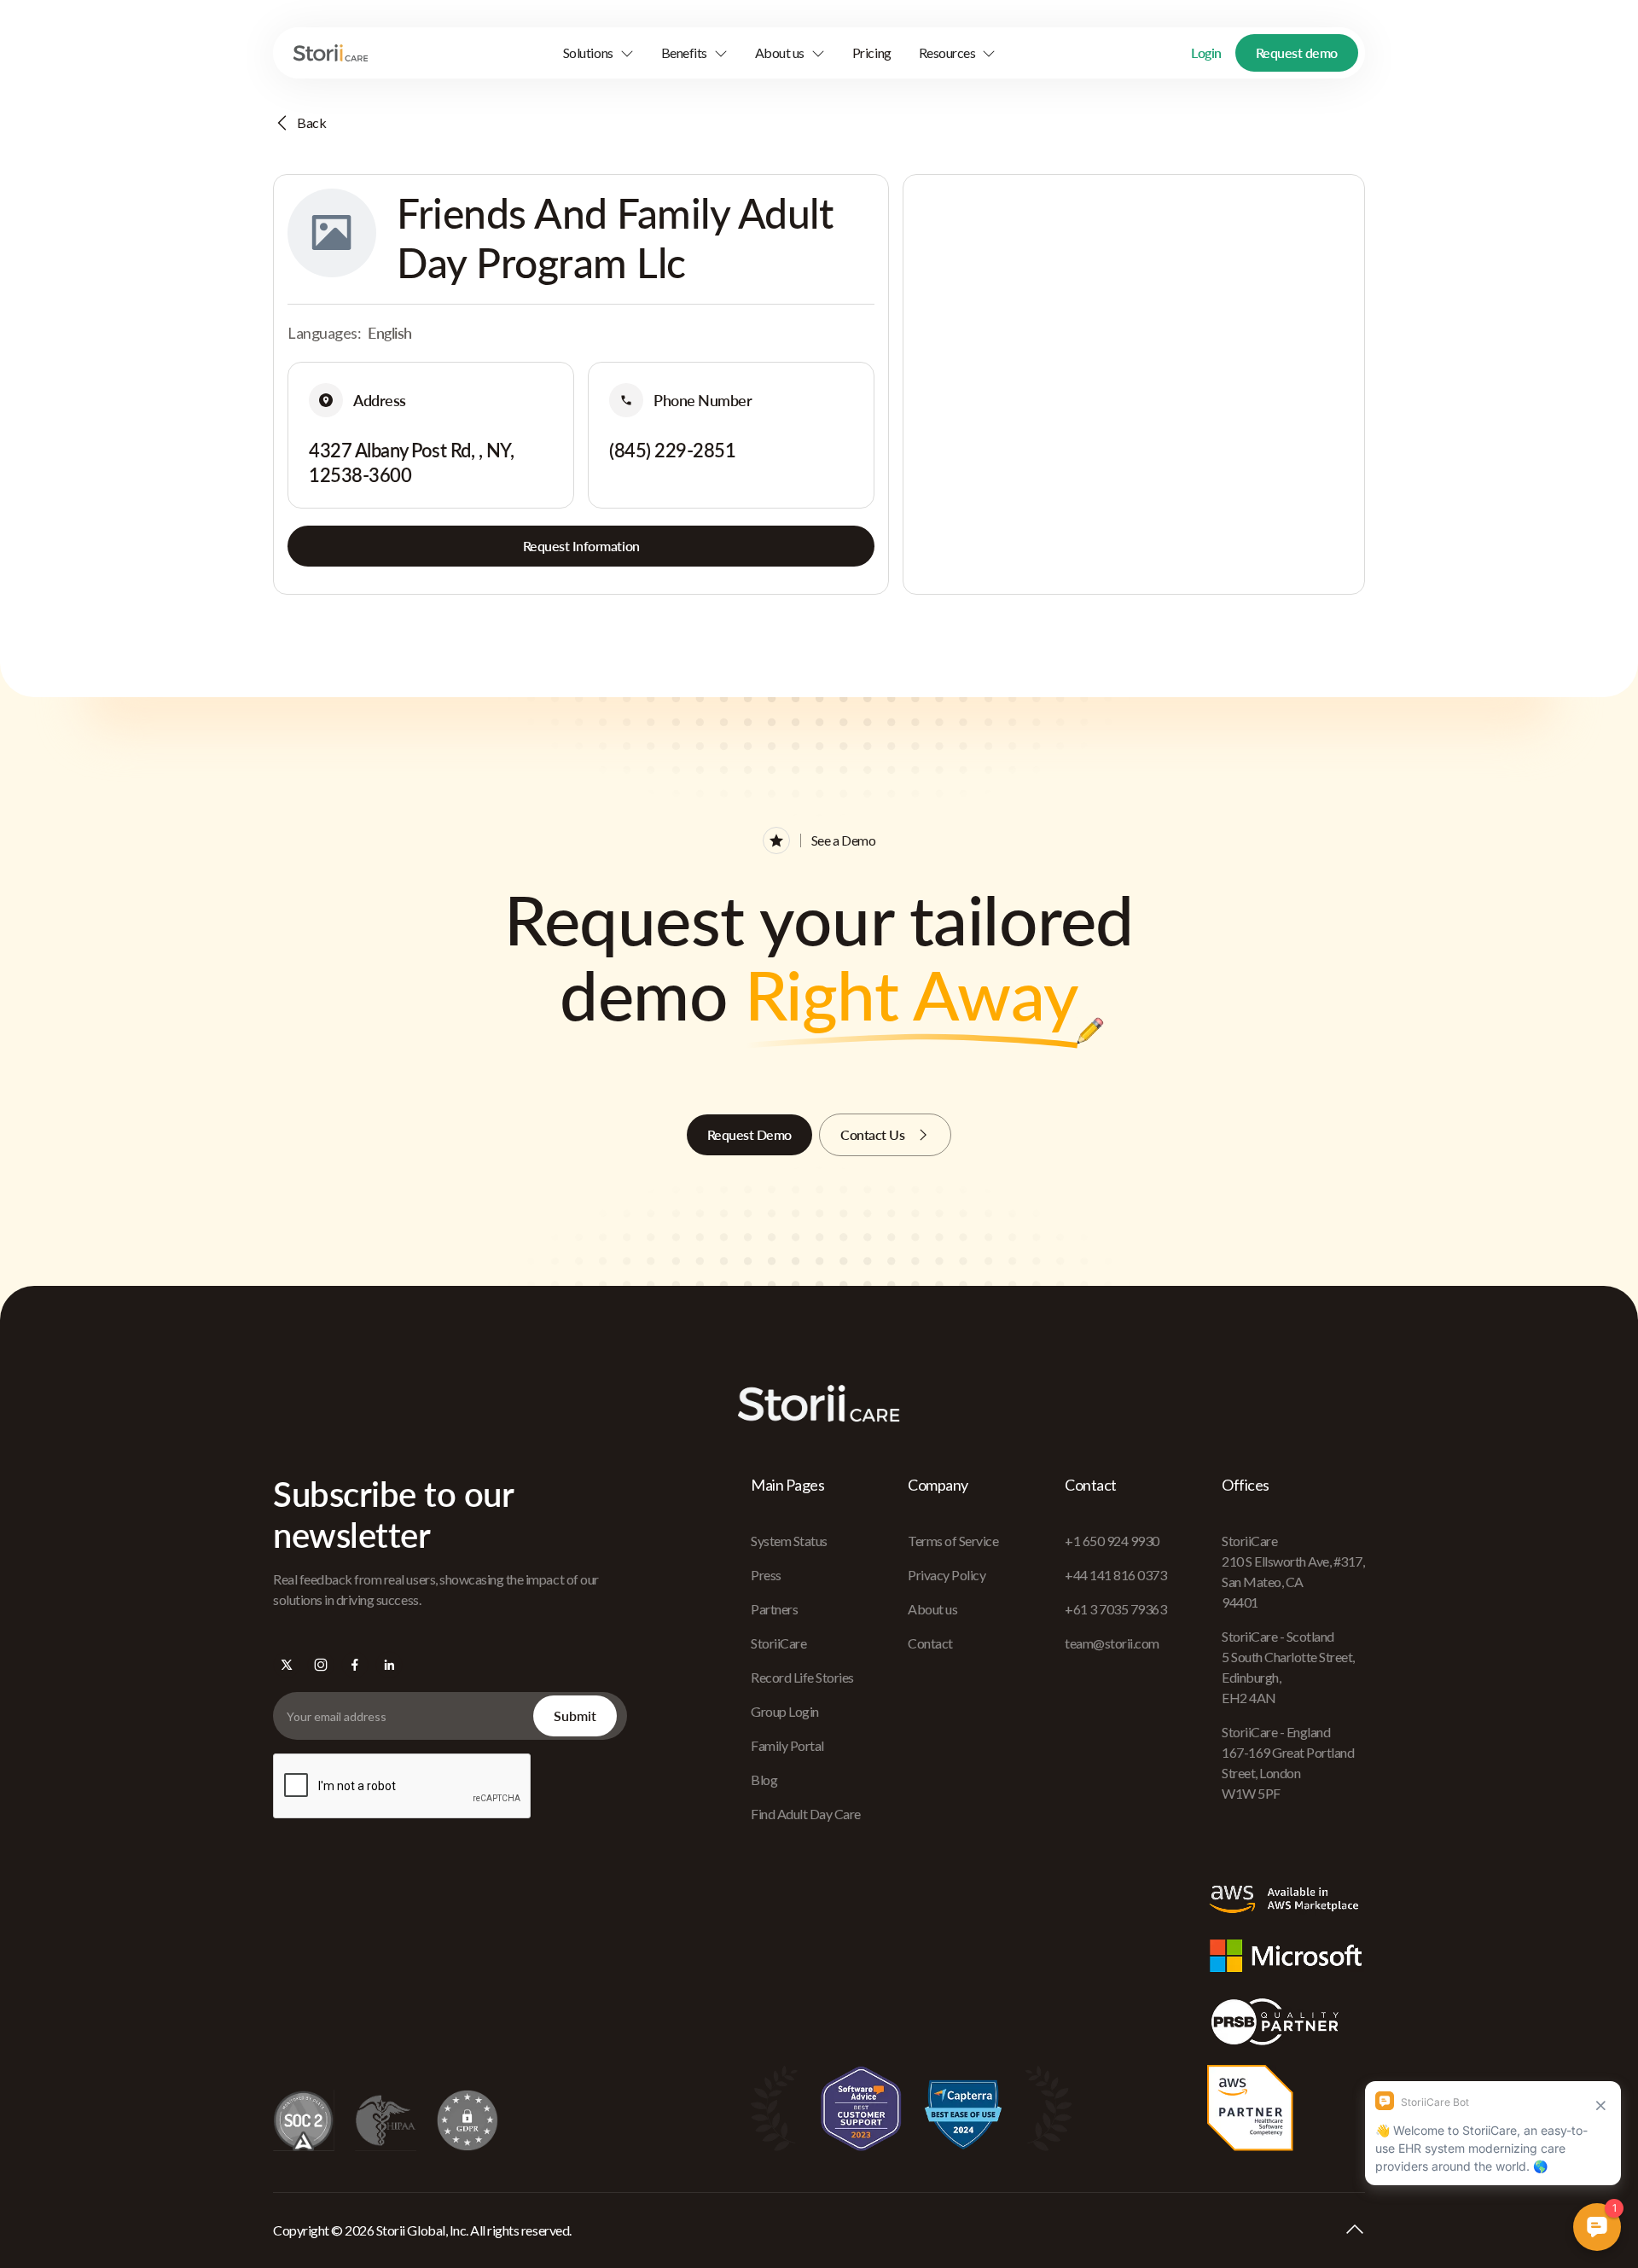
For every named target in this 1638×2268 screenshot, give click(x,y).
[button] (598, 53)
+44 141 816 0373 (1115, 1575)
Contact (930, 1643)
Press (766, 1575)
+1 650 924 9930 (1112, 1541)
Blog (764, 1780)
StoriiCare (778, 1643)
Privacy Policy (947, 1575)
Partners (774, 1609)
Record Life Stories (802, 1677)
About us (932, 1609)
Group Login (785, 1711)
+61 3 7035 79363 (1115, 1609)
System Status (789, 1541)
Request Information (581, 546)
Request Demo (749, 1134)
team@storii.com (1112, 1643)
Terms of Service (953, 1541)
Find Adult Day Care (806, 1814)
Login (1206, 52)
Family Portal (787, 1745)
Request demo (1297, 52)
